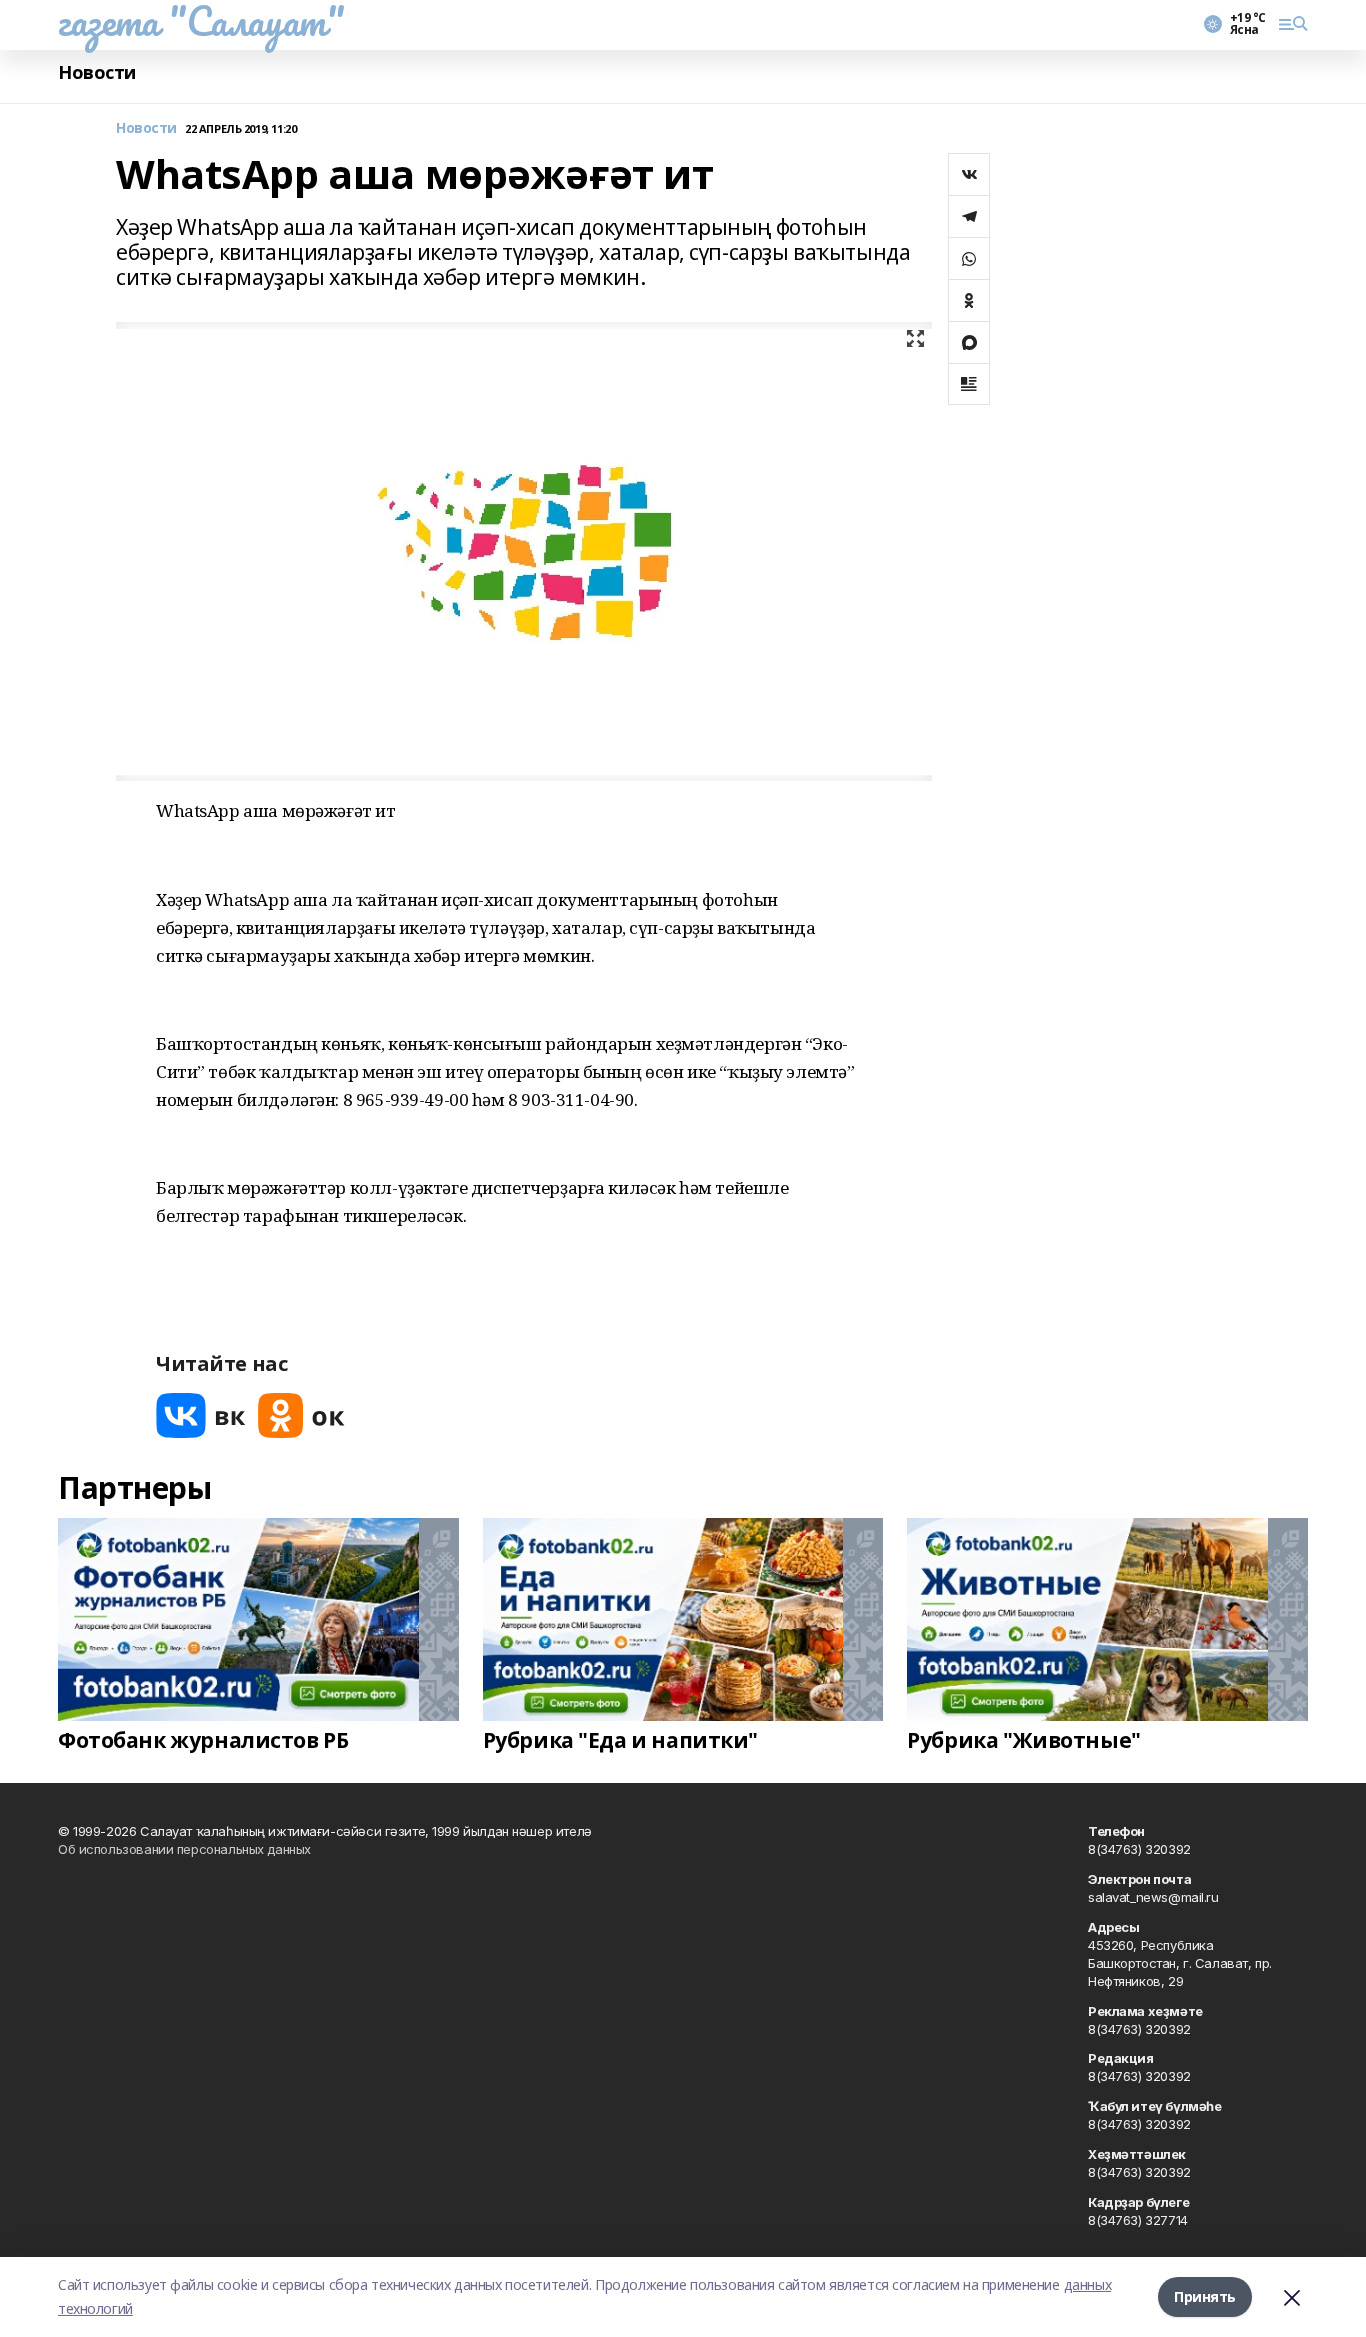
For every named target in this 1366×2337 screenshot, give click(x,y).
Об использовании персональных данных (184, 1849)
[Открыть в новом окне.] (201, 1415)
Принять (1205, 2296)
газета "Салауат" (201, 21)
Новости (97, 72)
